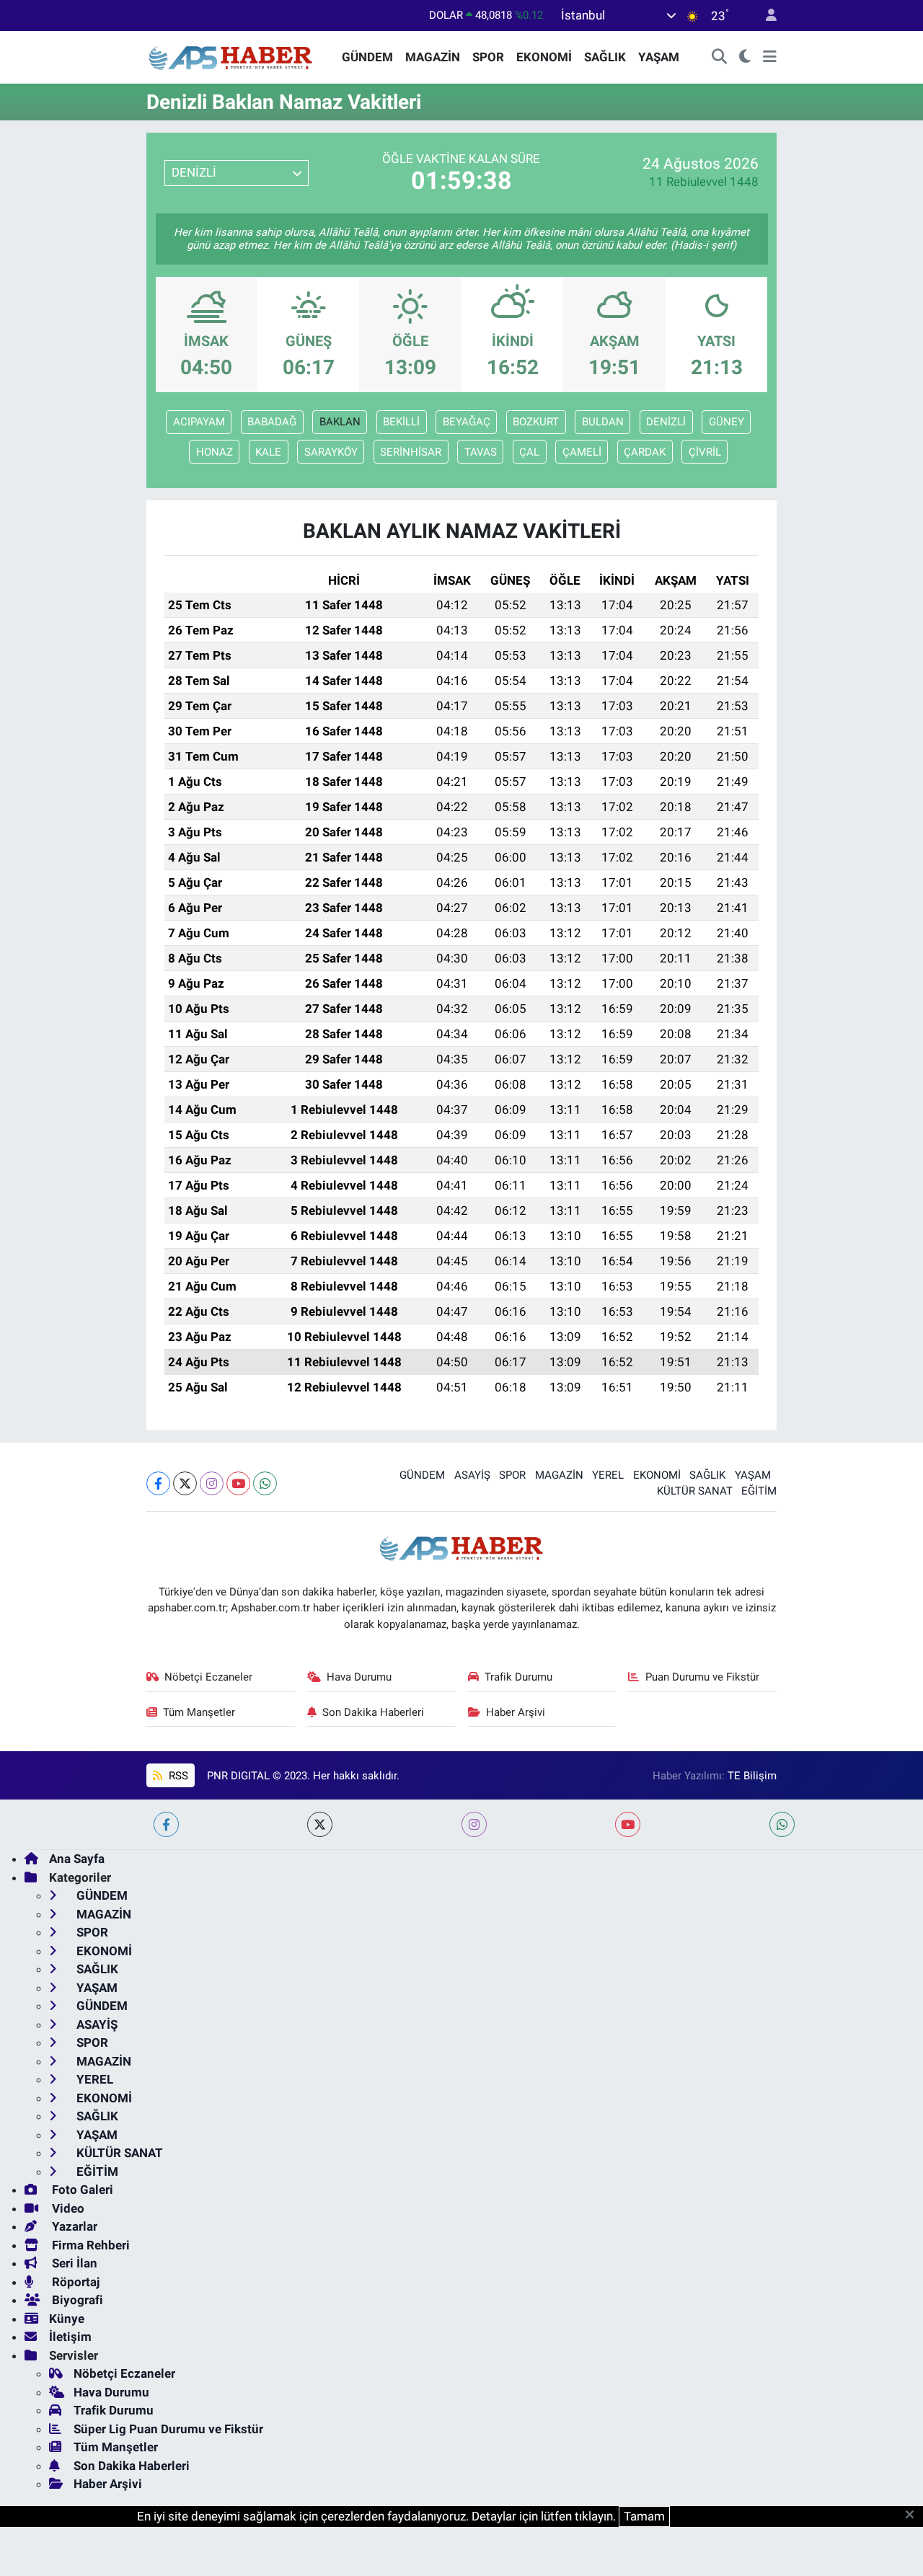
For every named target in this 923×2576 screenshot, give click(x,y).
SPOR (488, 57)
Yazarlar (73, 2226)
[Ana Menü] (770, 58)
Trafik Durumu (518, 1677)
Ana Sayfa (77, 1859)
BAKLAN (340, 422)
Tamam (644, 2516)
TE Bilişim (752, 1776)
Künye (67, 2319)
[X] (185, 1483)
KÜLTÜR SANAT (695, 1491)
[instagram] (474, 1824)
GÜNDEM (367, 57)
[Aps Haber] (231, 56)
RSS (177, 1776)
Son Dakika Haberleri (373, 1712)
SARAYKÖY (331, 452)
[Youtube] (238, 1483)
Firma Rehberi (89, 2245)
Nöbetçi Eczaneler (208, 1677)
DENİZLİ (666, 422)
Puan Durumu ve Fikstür (702, 1677)
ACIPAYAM (199, 422)
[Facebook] (158, 1483)
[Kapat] (914, 2515)
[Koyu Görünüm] (745, 58)
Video (67, 2208)
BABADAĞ (272, 422)
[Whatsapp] (265, 1483)
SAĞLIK (605, 57)
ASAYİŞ (472, 1475)
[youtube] (628, 1824)
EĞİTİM (759, 1491)
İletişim (70, 2337)
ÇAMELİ (582, 452)
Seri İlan (73, 2263)
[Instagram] (212, 1483)
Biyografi (76, 2300)
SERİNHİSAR (411, 452)
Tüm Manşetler (199, 1712)
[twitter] (320, 1824)
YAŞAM (659, 57)
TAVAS (481, 452)
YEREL (608, 1475)
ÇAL (529, 452)
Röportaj (74, 2282)
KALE (268, 452)
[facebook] (166, 1824)
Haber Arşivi (516, 1712)
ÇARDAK (645, 452)
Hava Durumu (359, 1677)
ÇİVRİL (705, 452)
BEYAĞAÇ (467, 422)
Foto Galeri (81, 2190)
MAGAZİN (433, 57)
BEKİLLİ (401, 422)
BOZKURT (536, 422)
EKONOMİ (544, 57)
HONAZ (215, 452)
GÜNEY (727, 422)
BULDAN (603, 422)
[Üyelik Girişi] (765, 16)
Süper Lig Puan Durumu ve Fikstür (168, 2429)
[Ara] (720, 58)
